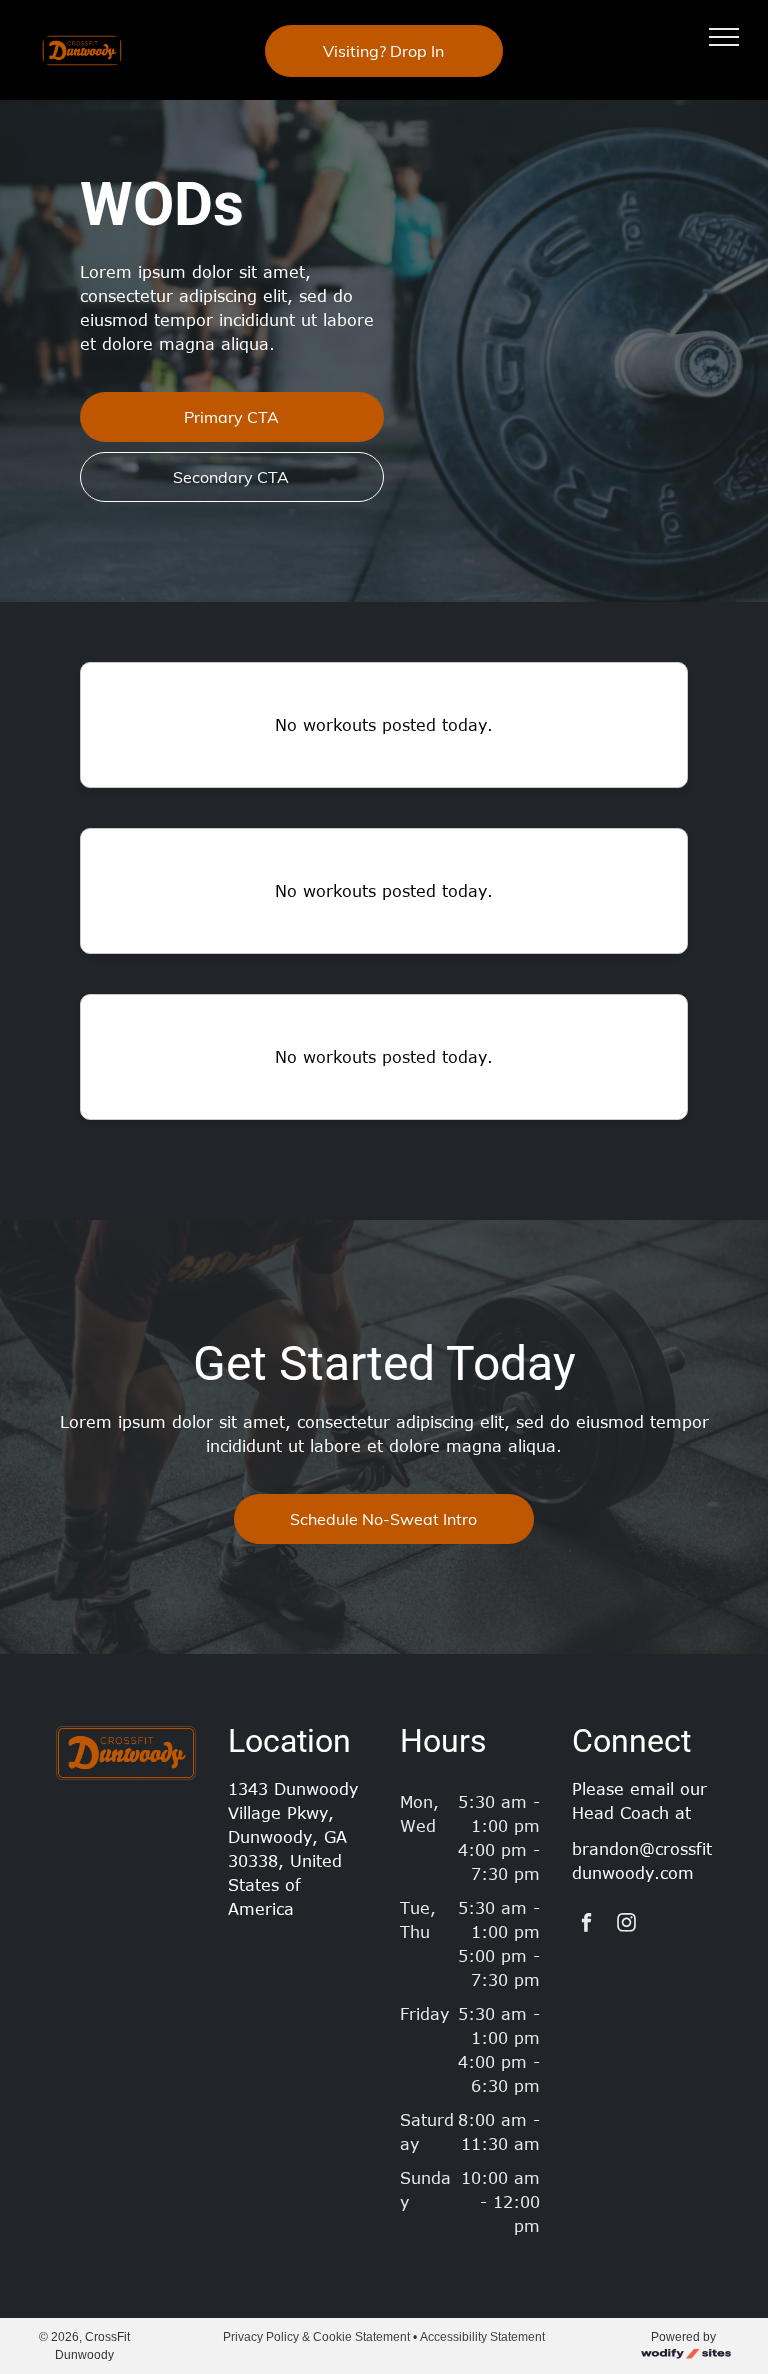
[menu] (724, 37)
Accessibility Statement (482, 2337)
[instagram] (626, 1925)
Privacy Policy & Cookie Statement (316, 2337)
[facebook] (586, 1925)
